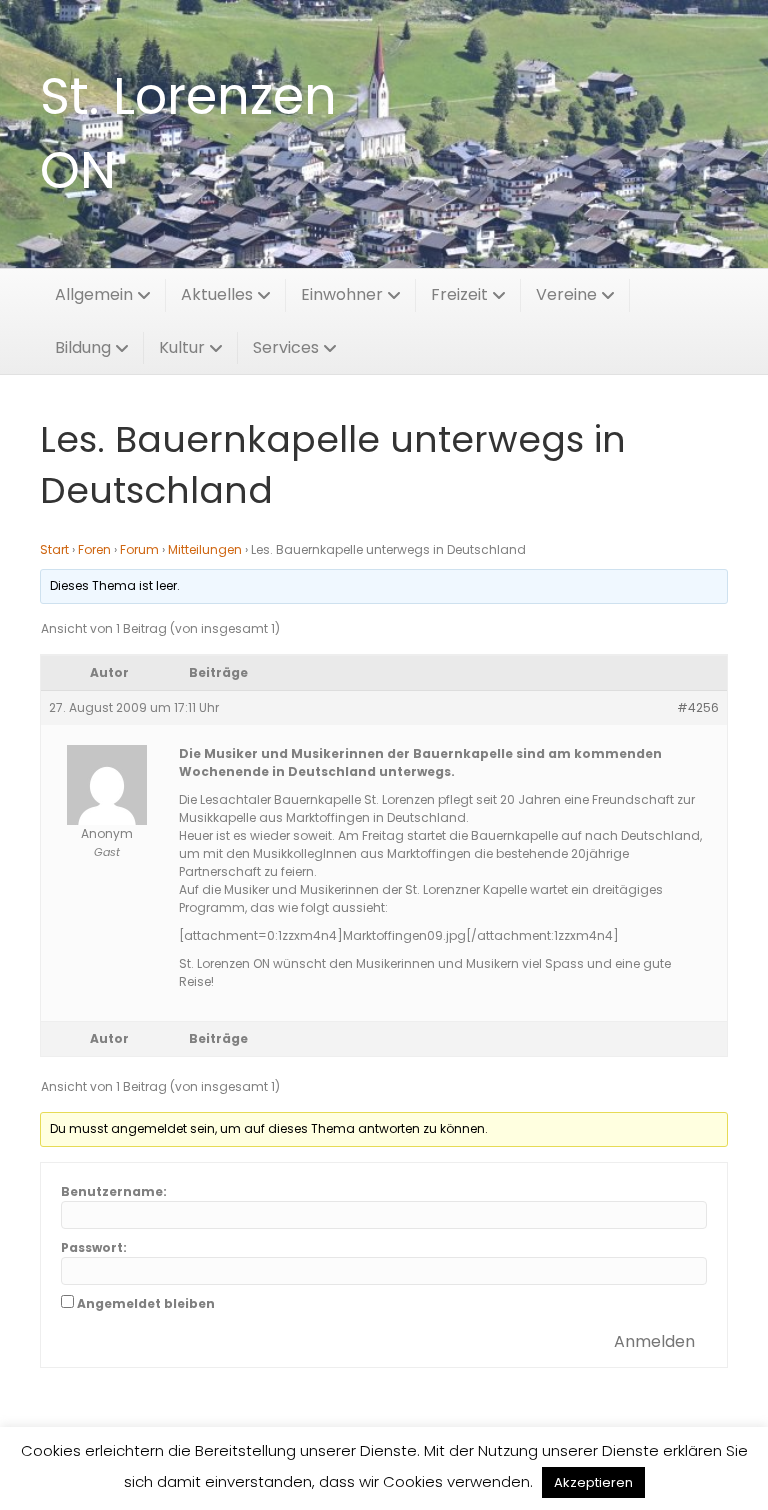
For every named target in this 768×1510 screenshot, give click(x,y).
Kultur (182, 347)
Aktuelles (217, 294)
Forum (139, 549)
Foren (94, 549)
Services (286, 347)
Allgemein (94, 294)
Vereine (566, 294)
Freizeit (459, 294)
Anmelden (654, 1341)
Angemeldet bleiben (146, 1303)
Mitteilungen (205, 549)
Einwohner (342, 294)
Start (54, 549)
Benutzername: (114, 1191)
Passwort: (94, 1247)
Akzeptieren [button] (593, 1482)
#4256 (698, 707)
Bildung (83, 347)
